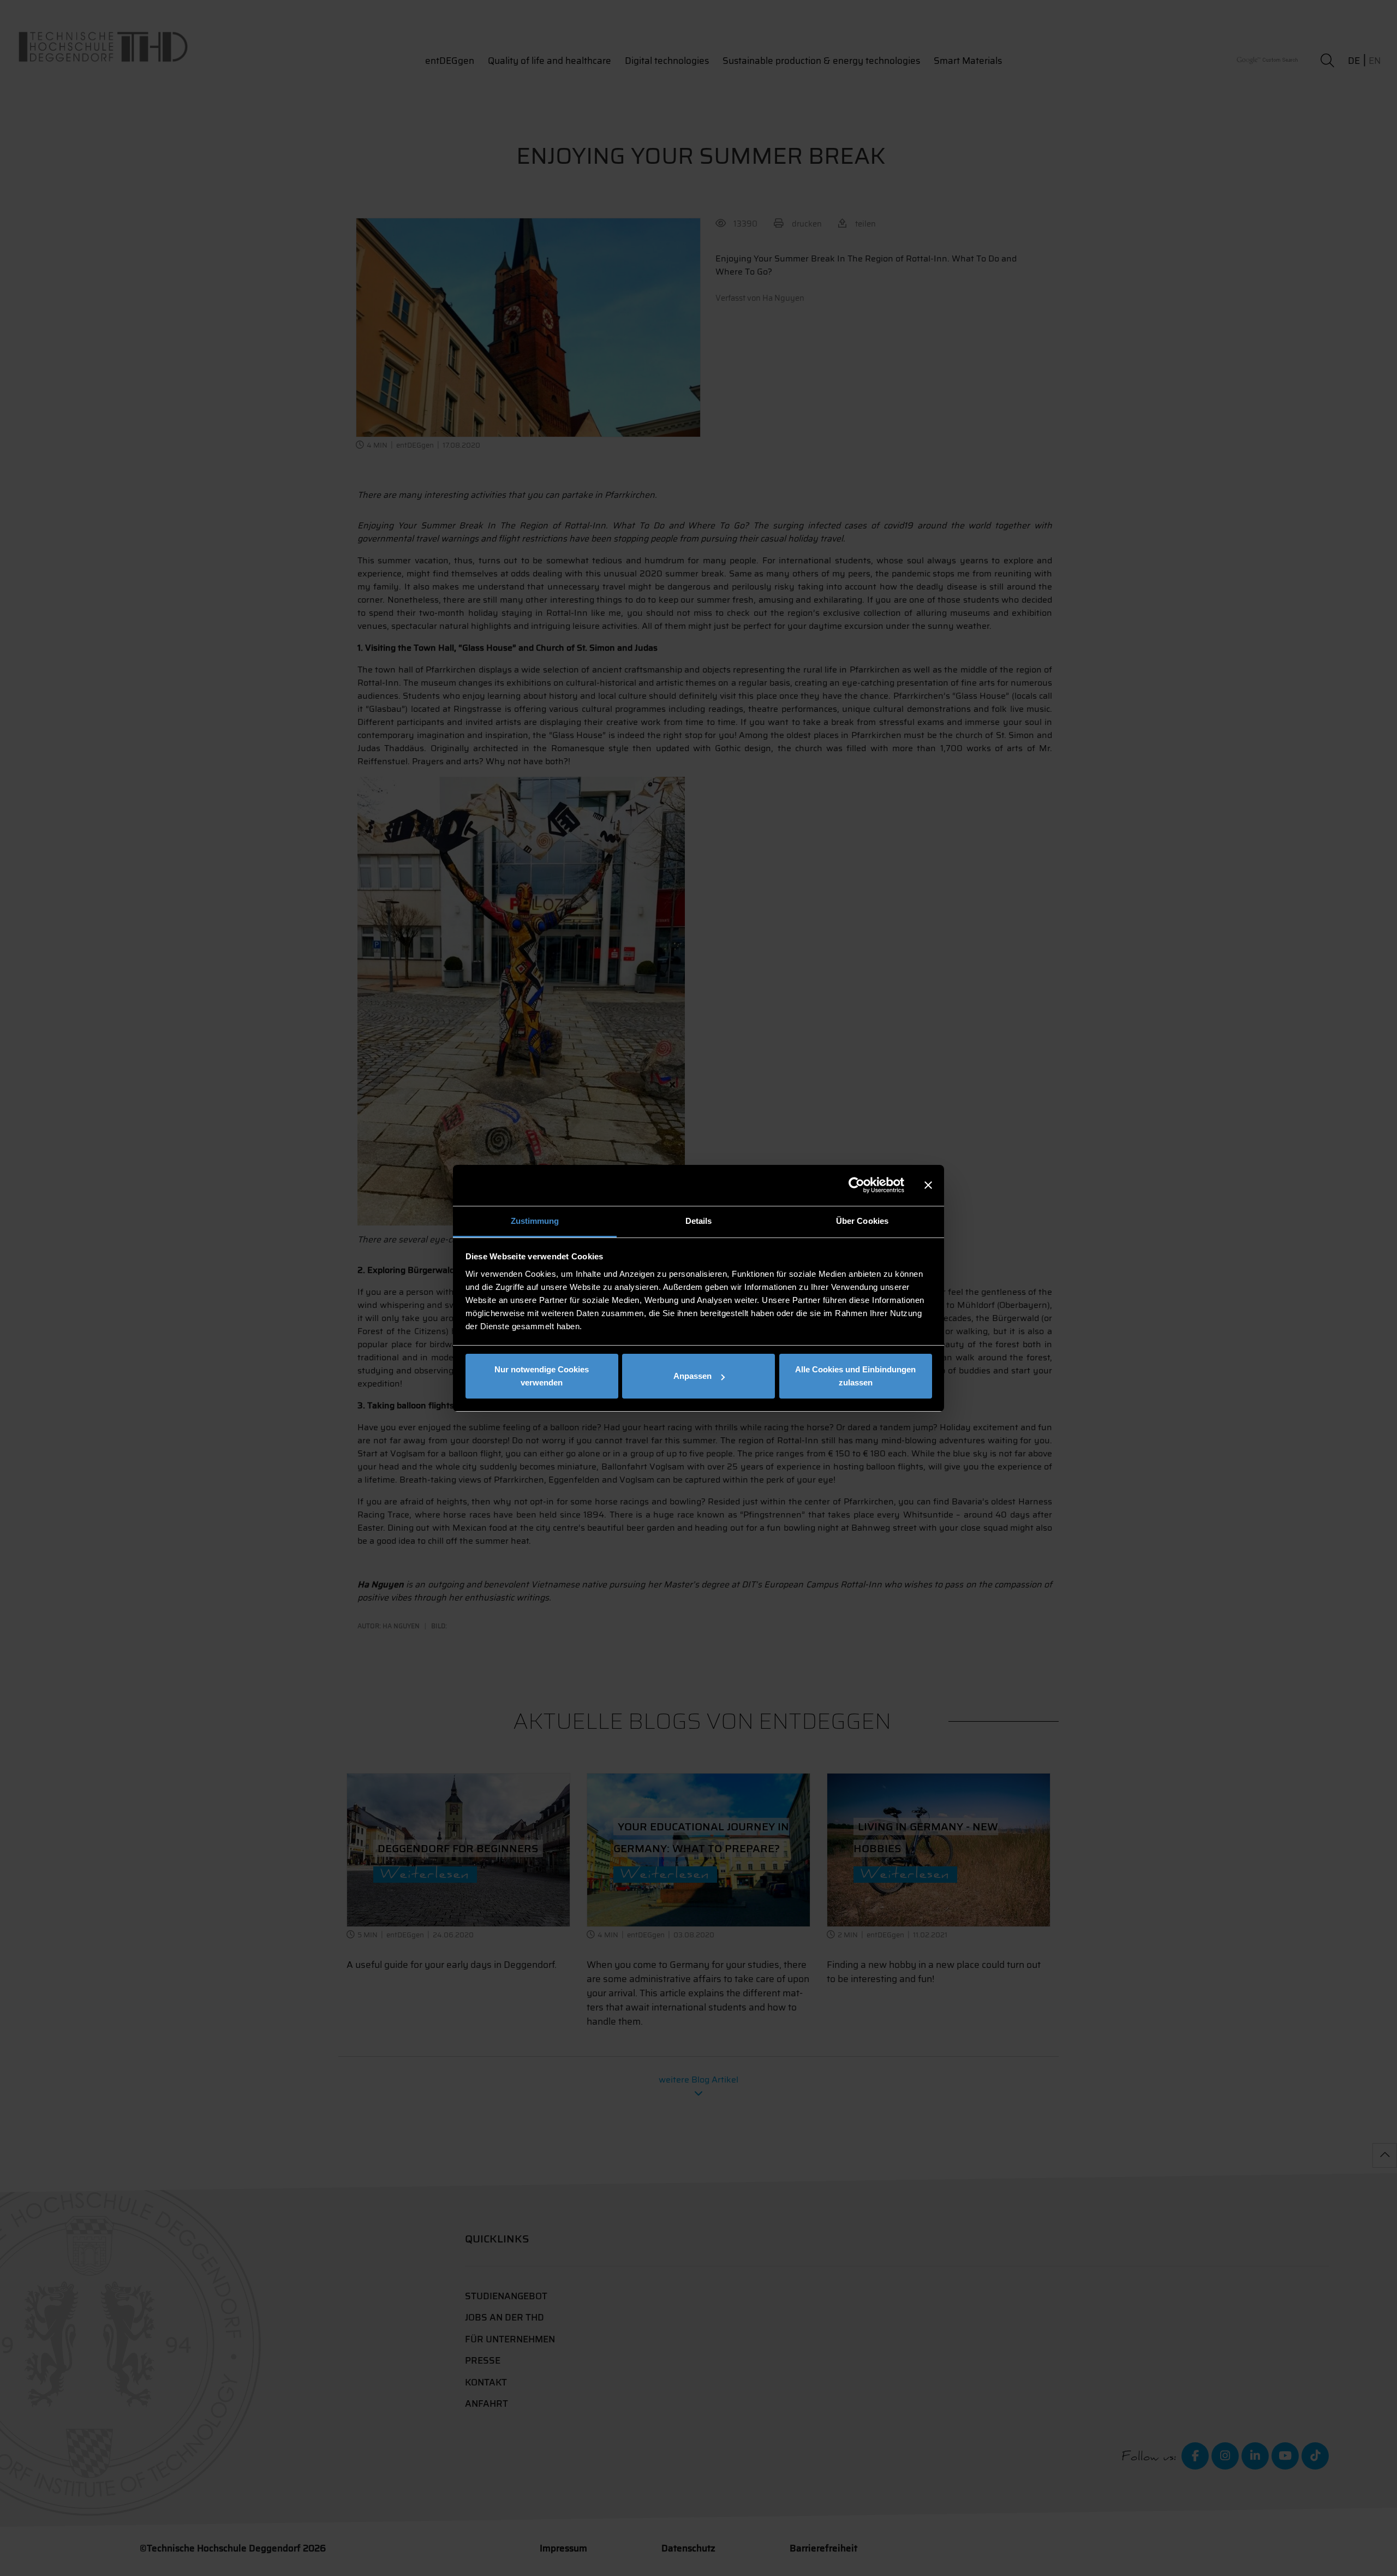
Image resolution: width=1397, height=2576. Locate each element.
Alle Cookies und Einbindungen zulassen (855, 1376)
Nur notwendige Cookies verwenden (542, 1376)
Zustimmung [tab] (535, 1221)
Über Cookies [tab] (862, 1221)
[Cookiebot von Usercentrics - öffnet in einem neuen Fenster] (856, 1185)
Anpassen (692, 1376)
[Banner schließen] (928, 1185)
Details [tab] (699, 1221)
